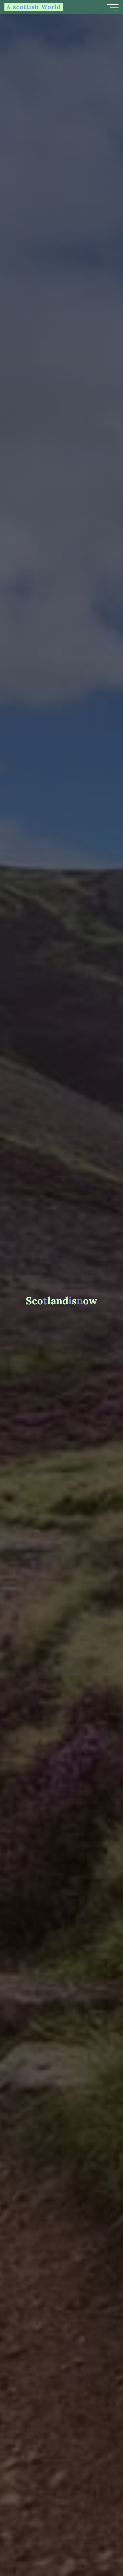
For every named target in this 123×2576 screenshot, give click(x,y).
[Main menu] (113, 7)
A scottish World (34, 7)
